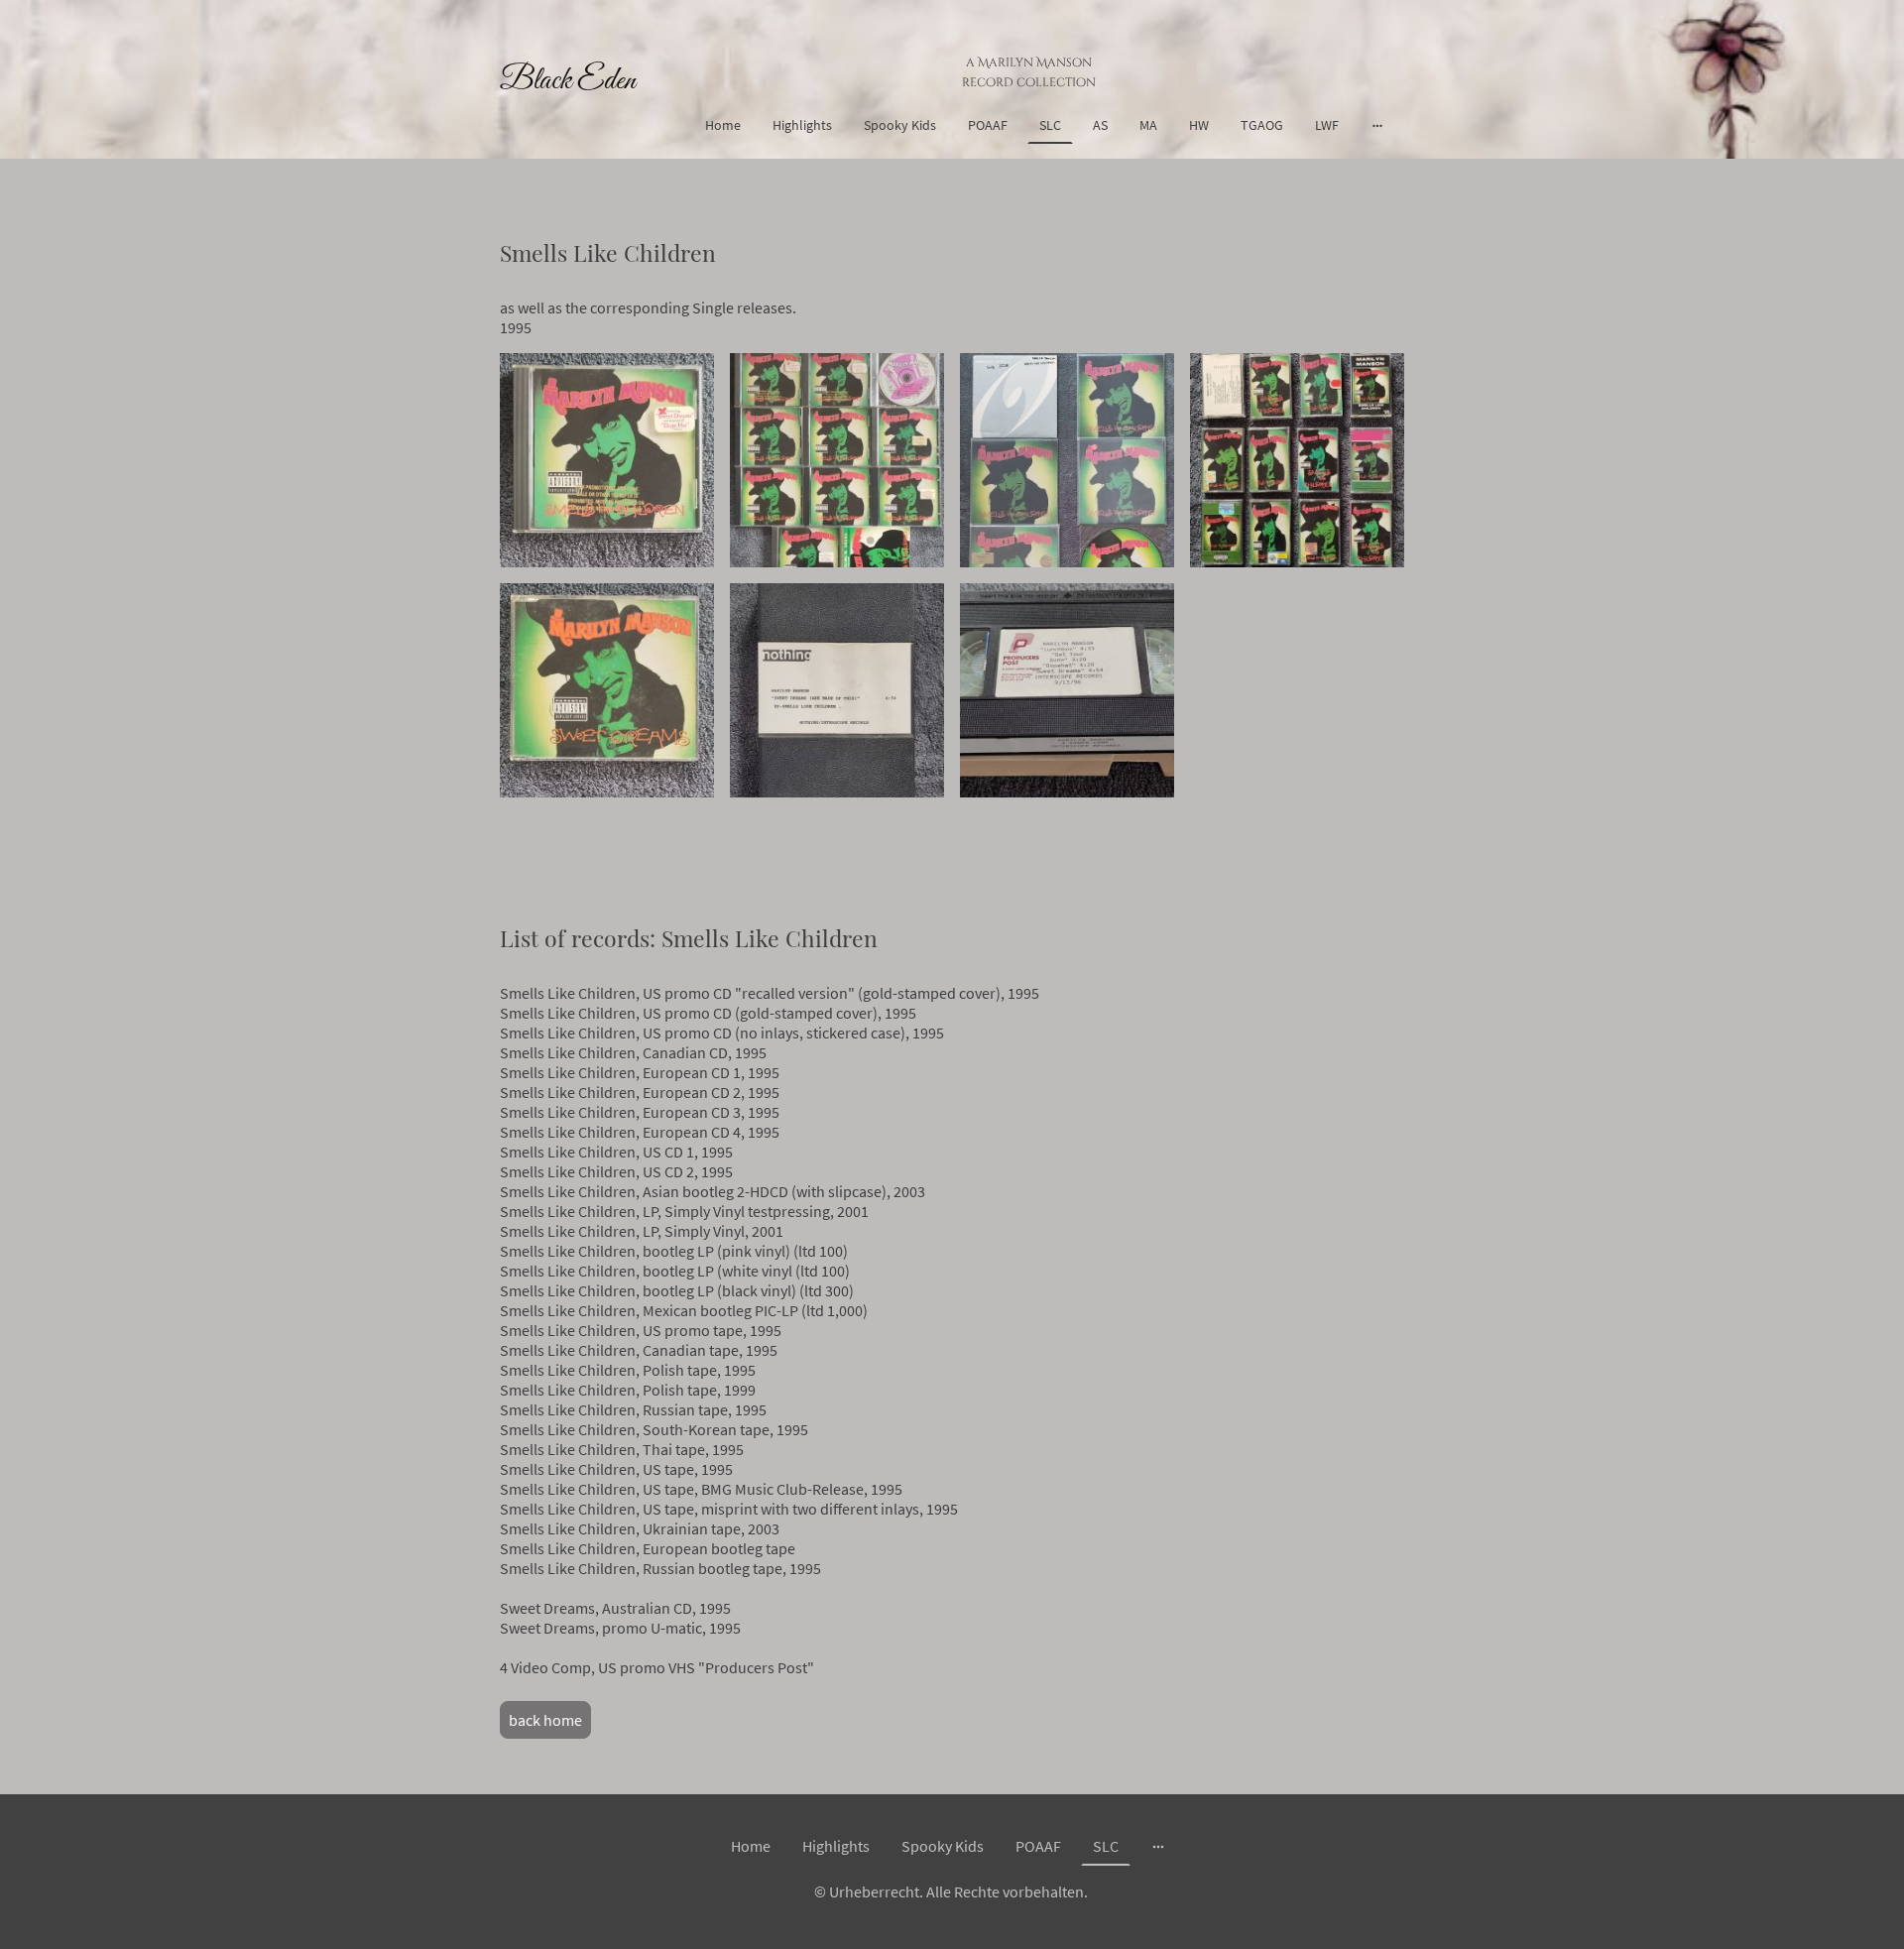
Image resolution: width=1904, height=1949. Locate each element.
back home (545, 1720)
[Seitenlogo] (569, 119)
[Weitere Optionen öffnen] (1377, 125)
